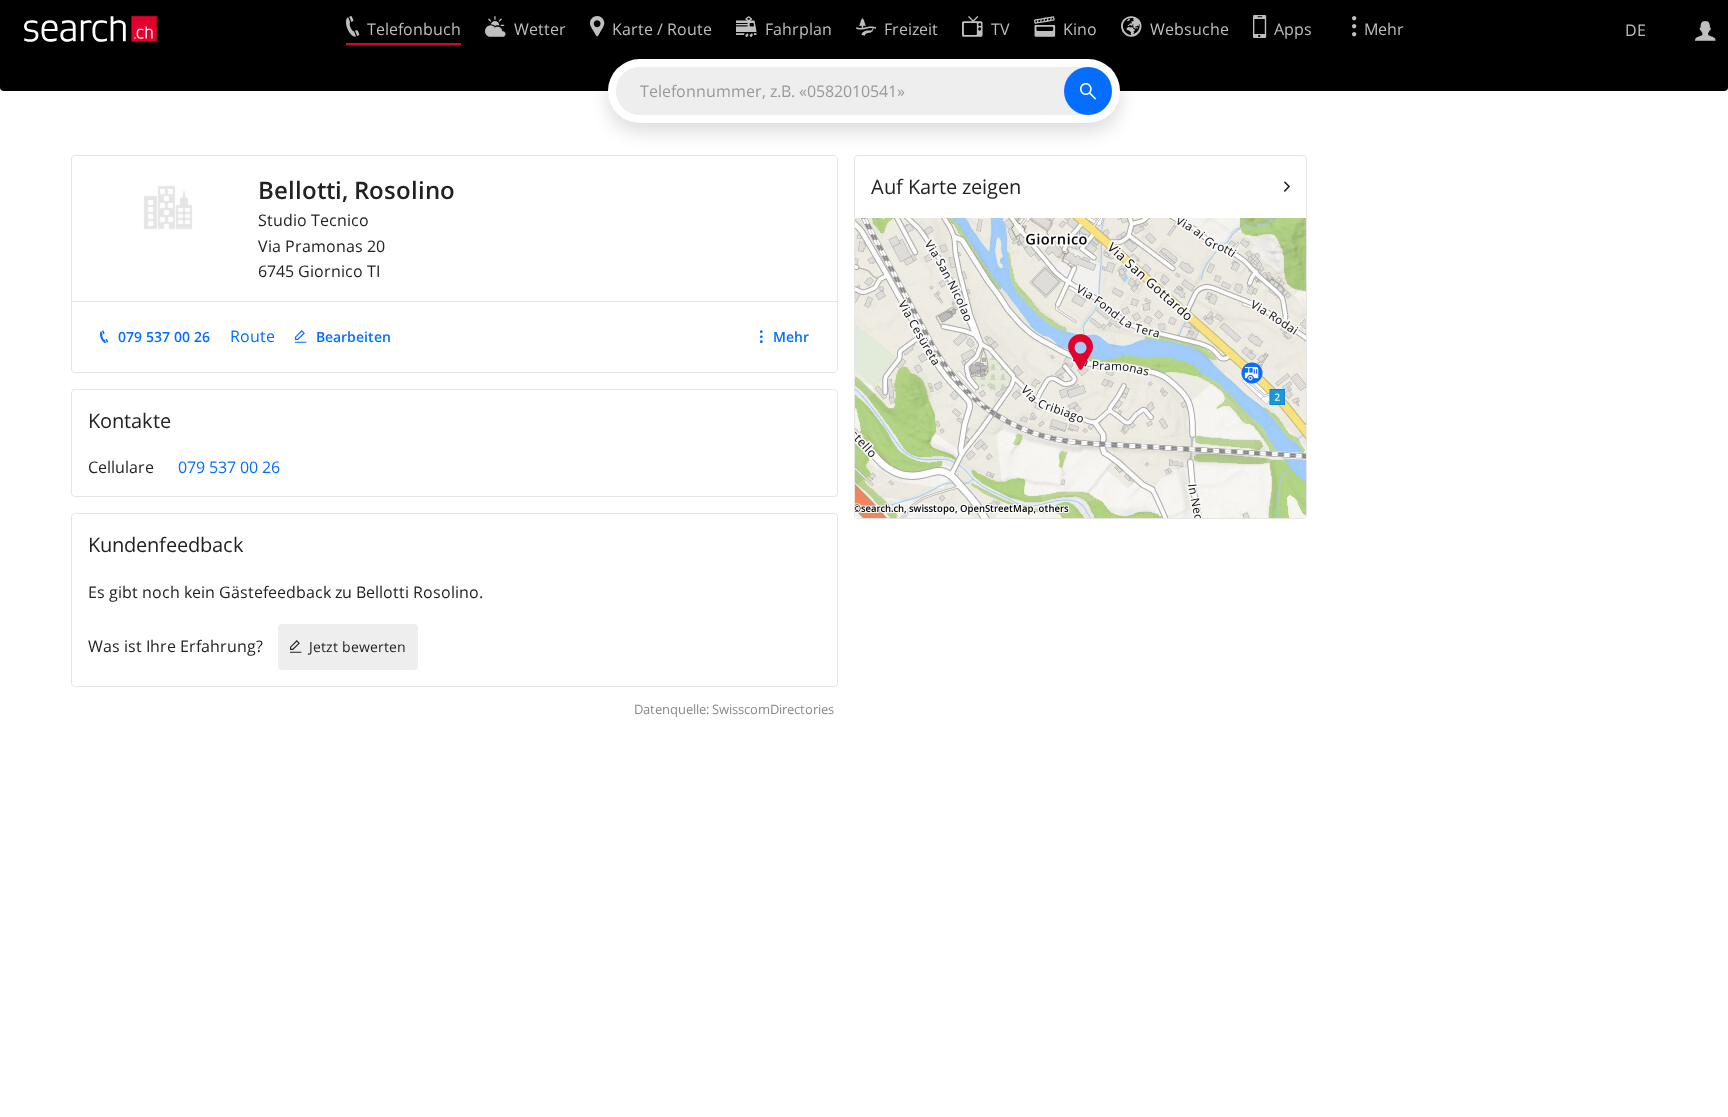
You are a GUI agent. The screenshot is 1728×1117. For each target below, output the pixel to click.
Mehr (791, 336)
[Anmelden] (1705, 29)
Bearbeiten (353, 336)
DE (1635, 30)
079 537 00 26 (164, 336)
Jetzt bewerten (357, 646)
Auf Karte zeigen (946, 186)
